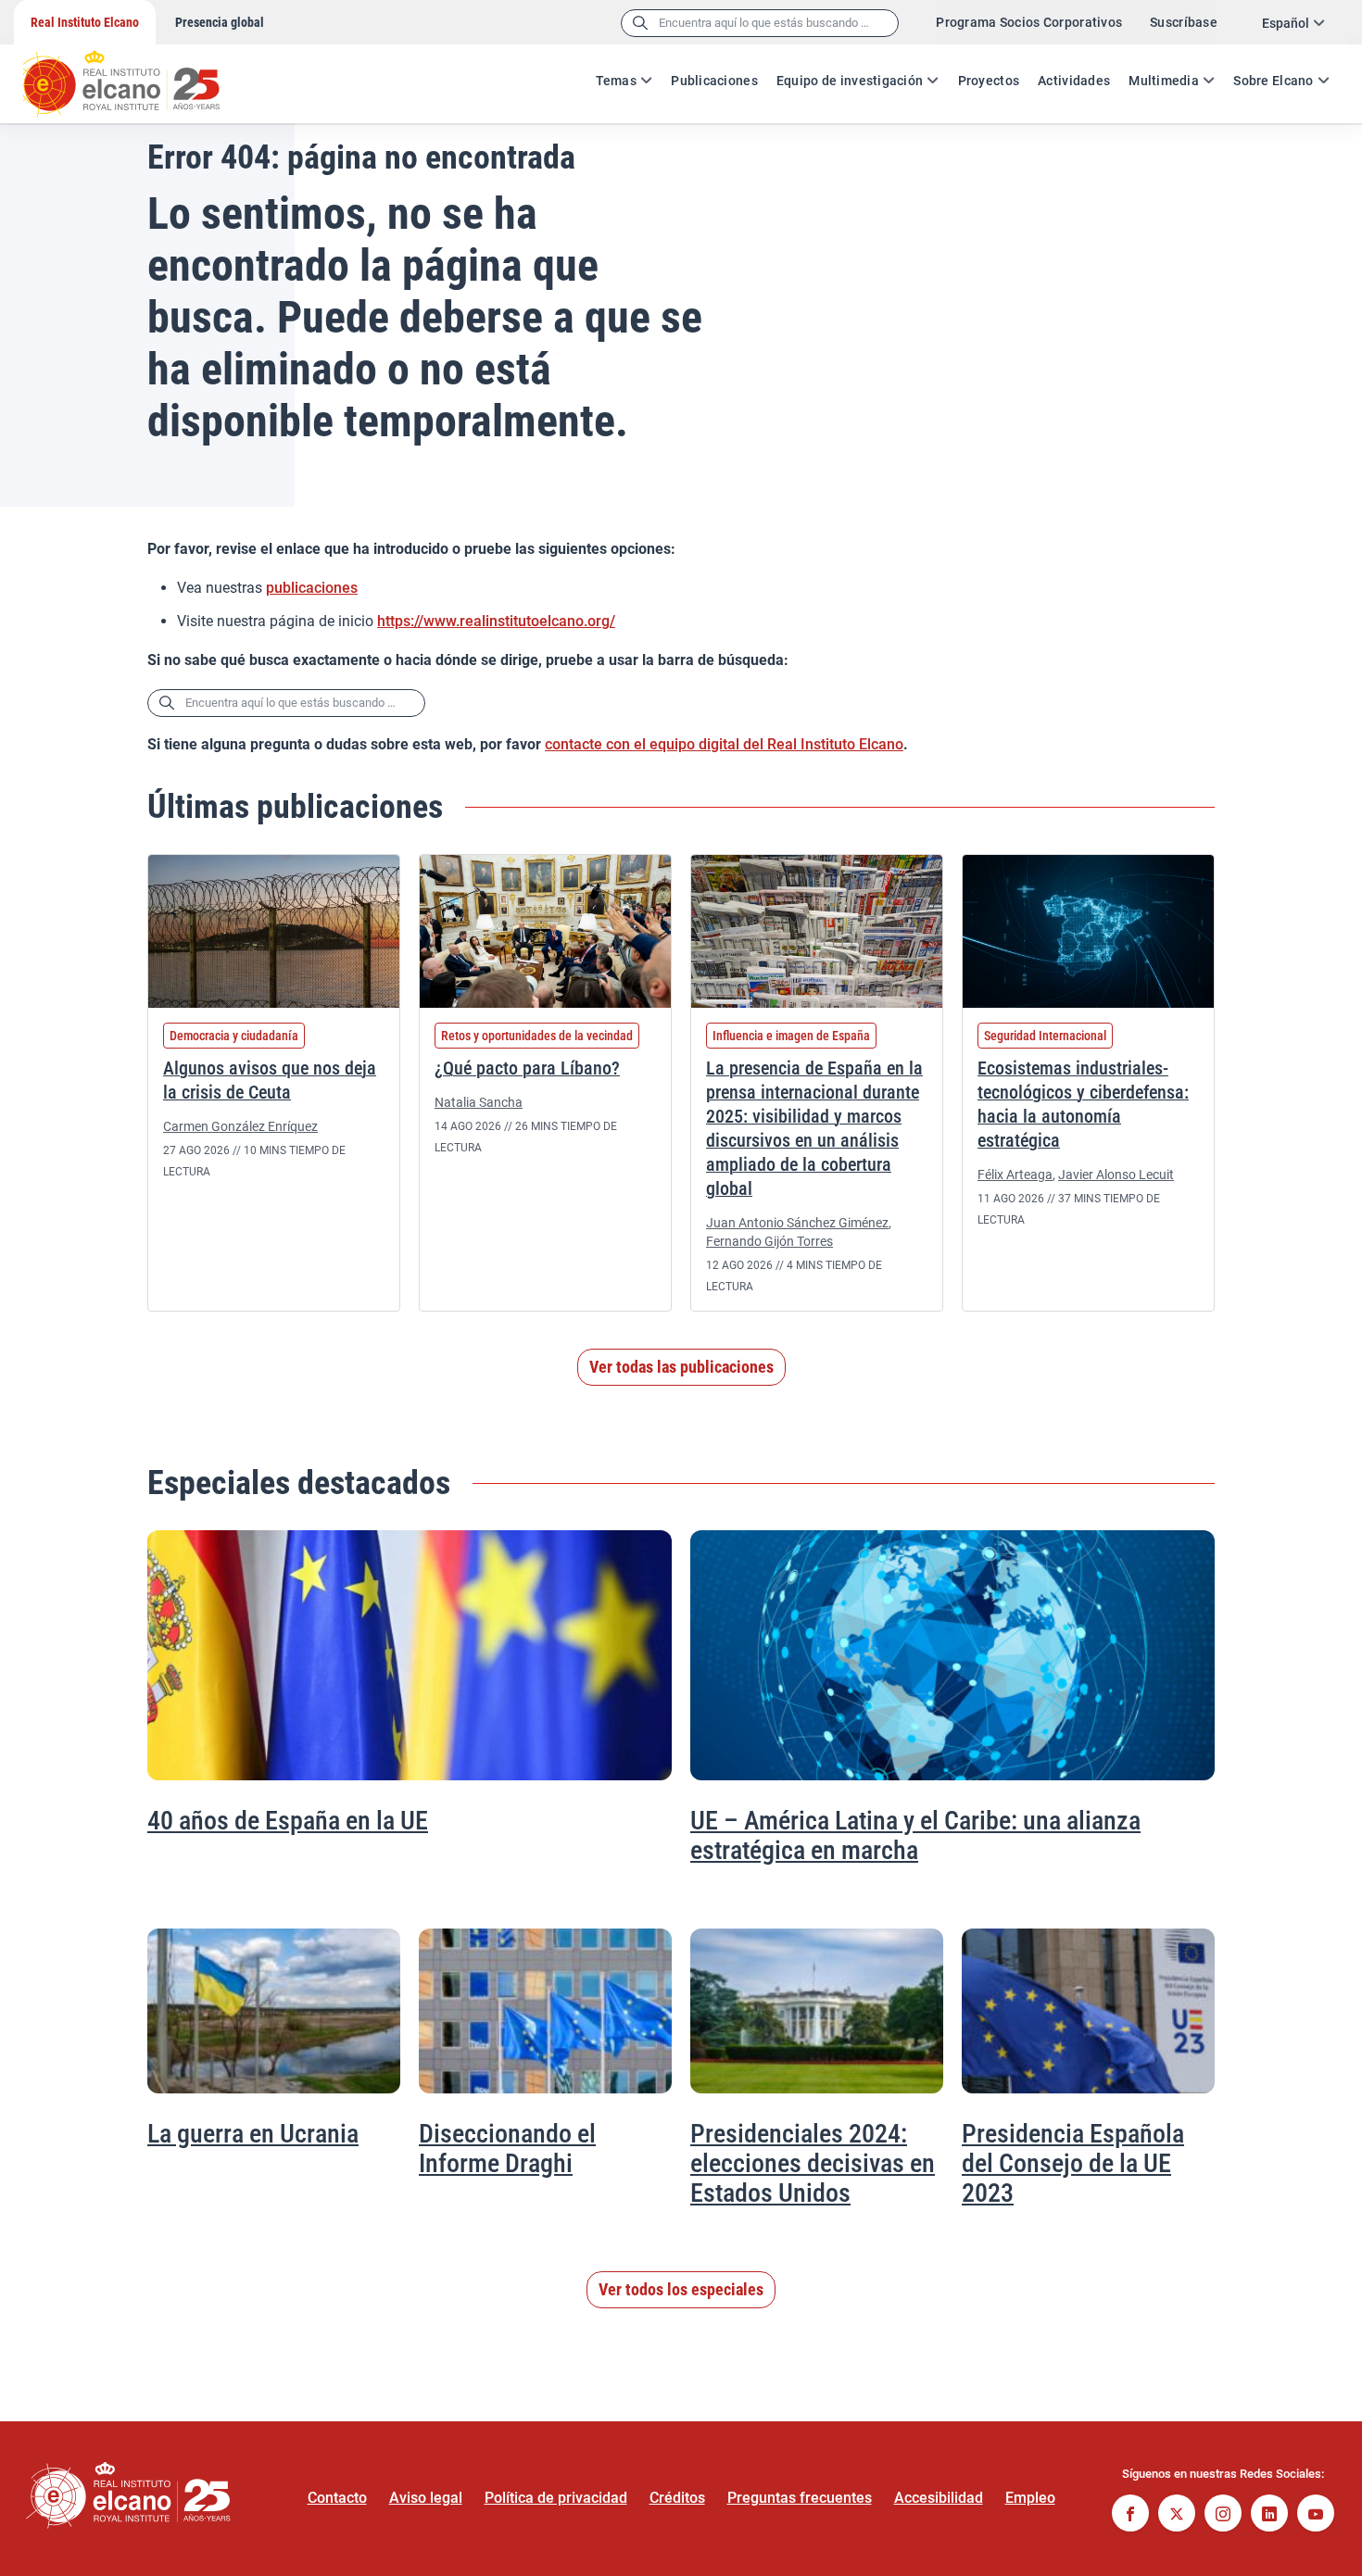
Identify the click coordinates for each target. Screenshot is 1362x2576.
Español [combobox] (1286, 23)
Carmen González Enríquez (240, 1126)
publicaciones (312, 588)
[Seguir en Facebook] (1130, 2515)
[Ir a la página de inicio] (139, 74)
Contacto (337, 2498)
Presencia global (220, 22)
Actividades (1074, 81)
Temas (616, 81)
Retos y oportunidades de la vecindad (537, 1036)
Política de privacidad (556, 2498)
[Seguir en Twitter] (1177, 2515)
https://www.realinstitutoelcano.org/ (496, 621)
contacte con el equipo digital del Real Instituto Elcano (724, 744)
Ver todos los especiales (681, 2289)
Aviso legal (426, 2498)
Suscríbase (1184, 22)
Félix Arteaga (1015, 1175)
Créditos (677, 2498)
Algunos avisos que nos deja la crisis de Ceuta (270, 1080)
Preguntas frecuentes (800, 2498)
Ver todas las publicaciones (681, 1367)
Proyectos (989, 81)
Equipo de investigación (850, 81)
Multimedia (1164, 81)
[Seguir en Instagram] (1223, 2515)
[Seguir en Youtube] (1316, 2515)
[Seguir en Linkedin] (1269, 2515)
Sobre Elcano (1273, 81)
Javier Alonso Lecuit (1116, 1175)
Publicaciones (714, 81)
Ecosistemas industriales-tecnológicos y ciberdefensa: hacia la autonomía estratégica (1083, 1104)
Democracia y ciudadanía (234, 1036)
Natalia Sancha (479, 1102)
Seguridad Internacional (1045, 1036)
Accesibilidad (939, 2498)
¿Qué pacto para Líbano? (527, 1068)
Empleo (1030, 2498)
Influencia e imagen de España (791, 1036)
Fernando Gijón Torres (769, 1241)
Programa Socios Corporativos (1029, 22)
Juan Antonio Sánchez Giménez (797, 1223)
